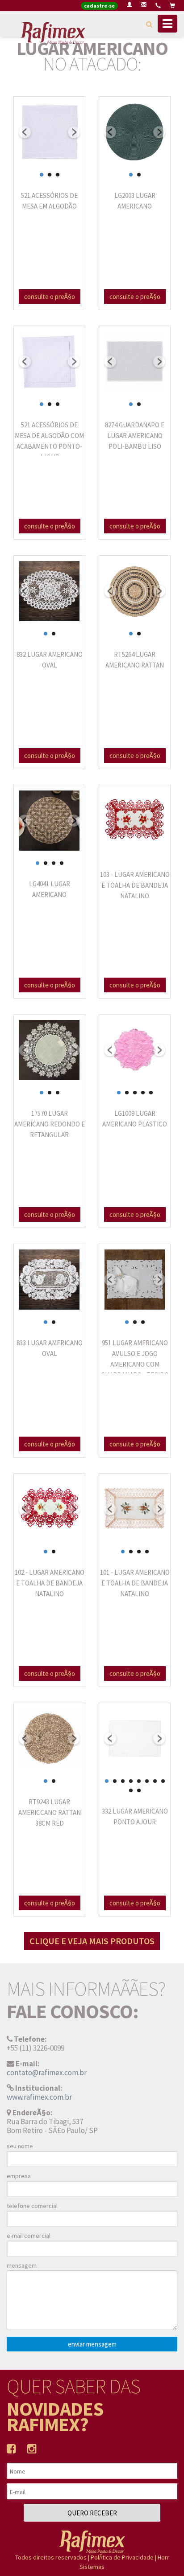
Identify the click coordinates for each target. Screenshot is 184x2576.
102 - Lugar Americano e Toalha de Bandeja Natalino (50, 1583)
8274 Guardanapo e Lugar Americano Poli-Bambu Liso (135, 436)
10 (139, 1790)
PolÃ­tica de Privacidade (122, 2557)
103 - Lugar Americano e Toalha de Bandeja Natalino (135, 885)
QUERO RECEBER (92, 2513)
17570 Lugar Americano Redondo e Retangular (50, 1124)
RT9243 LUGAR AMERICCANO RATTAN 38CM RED (50, 1812)
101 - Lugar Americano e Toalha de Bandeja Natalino (135, 1583)
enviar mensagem (92, 2344)
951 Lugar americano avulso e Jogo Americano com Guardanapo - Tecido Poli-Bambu (135, 1364)
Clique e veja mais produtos (92, 1941)
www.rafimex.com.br (39, 2097)
